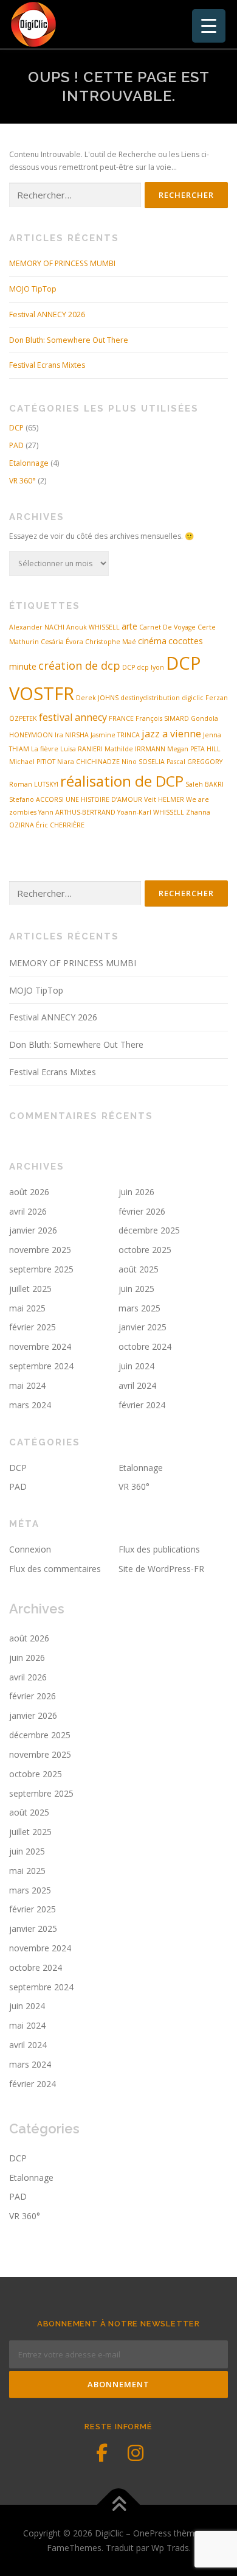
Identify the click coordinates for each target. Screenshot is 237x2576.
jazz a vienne (171, 734)
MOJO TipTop (33, 289)
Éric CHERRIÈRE (60, 825)
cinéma (152, 641)
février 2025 (33, 1327)
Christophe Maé (111, 642)
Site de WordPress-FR (161, 1569)
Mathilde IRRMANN (135, 749)
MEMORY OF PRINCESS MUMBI (62, 263)
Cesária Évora (62, 642)
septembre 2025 (41, 1269)
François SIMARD (162, 718)
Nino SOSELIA (143, 762)
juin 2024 (136, 1366)
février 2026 (142, 1211)
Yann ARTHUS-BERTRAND (77, 812)
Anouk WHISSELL (93, 627)
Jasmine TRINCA (115, 735)
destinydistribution (150, 698)
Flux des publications (159, 1549)
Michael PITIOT (32, 762)
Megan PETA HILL (194, 749)
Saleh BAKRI (204, 784)
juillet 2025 (30, 1289)
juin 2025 (136, 1289)
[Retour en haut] (119, 2505)
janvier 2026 (33, 1230)
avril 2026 (28, 1211)
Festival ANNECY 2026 (47, 314)
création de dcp (79, 665)
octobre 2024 (145, 1346)
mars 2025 (139, 1308)
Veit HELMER (164, 799)
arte (129, 626)
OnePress (152, 2533)
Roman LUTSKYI (34, 784)
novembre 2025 (40, 1250)
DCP (16, 428)
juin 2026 (136, 1192)
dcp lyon (150, 667)
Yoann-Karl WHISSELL (151, 812)
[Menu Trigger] (209, 26)
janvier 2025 (143, 1327)
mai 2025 (27, 1308)
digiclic (193, 698)
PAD (16, 445)
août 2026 (29, 1192)
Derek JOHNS (97, 698)
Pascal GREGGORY (194, 762)
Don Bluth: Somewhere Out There (69, 340)
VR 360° (22, 481)
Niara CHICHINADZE (88, 762)
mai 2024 (27, 1385)
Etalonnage (29, 463)
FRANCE (121, 718)
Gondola (204, 718)
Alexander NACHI (37, 627)
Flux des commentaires (55, 1569)
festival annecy (73, 717)
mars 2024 (30, 1405)
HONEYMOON (31, 735)
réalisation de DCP (122, 781)
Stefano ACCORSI (36, 799)
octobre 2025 (145, 1250)
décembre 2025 (149, 1230)
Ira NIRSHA (72, 735)
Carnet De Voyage (167, 627)
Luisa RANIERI (81, 749)
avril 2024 (137, 1385)
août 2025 (139, 1269)
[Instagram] (136, 2453)
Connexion (30, 1549)
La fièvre (45, 749)
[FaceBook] (101, 2453)
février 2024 (142, 1405)
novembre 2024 (40, 1346)
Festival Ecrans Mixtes (47, 365)
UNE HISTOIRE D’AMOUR (104, 799)
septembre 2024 (41, 1366)
